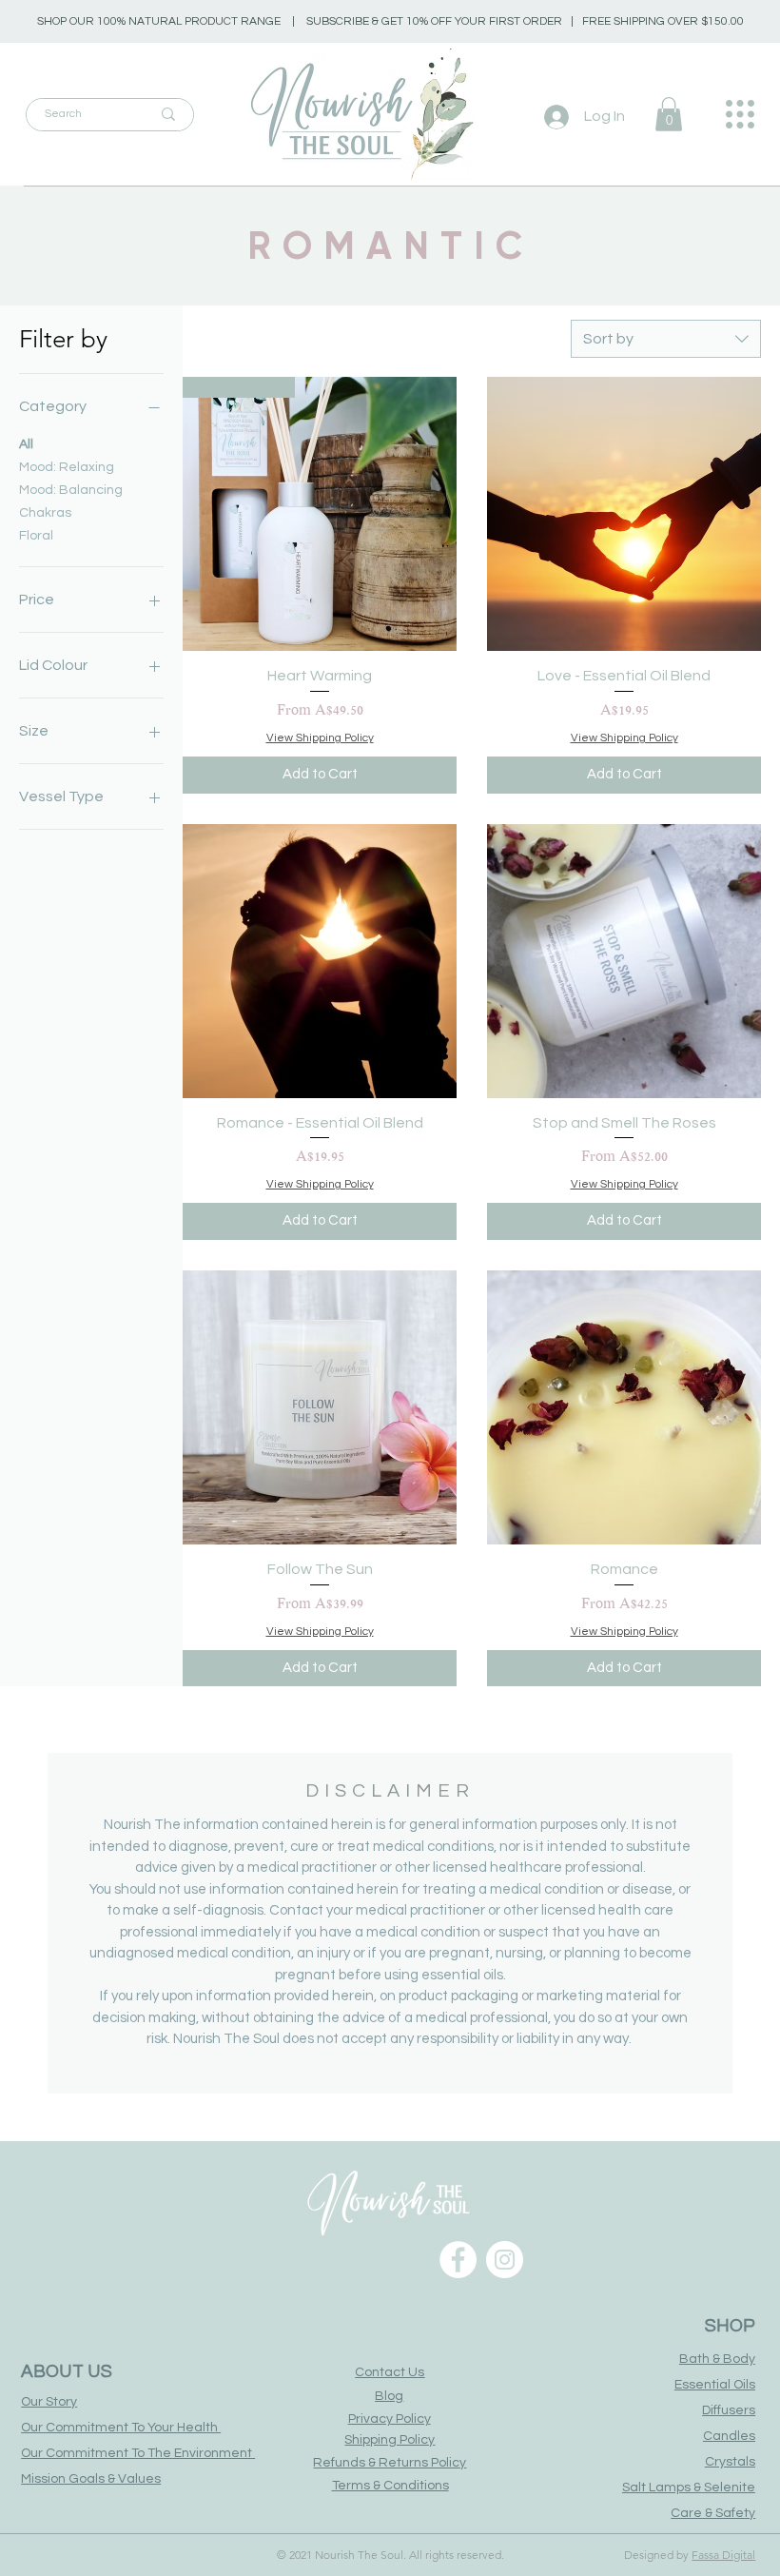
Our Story (49, 2402)
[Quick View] (624, 514)
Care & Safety (713, 2513)
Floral (36, 536)
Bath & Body (717, 2359)
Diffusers (729, 2410)
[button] (669, 114)
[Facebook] (458, 2260)
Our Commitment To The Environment (138, 2453)
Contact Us (390, 2372)
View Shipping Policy (320, 738)
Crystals (730, 2462)
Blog (389, 2396)
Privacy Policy (390, 2419)
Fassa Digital (723, 2555)
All (26, 444)
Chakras (45, 513)
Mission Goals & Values (91, 2479)
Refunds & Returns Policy (390, 2463)
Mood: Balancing (71, 490)
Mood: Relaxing (67, 467)
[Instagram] (505, 2260)
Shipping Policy (390, 2440)
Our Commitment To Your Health (121, 2428)
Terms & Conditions (390, 2486)
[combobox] (666, 339)
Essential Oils (715, 2385)
